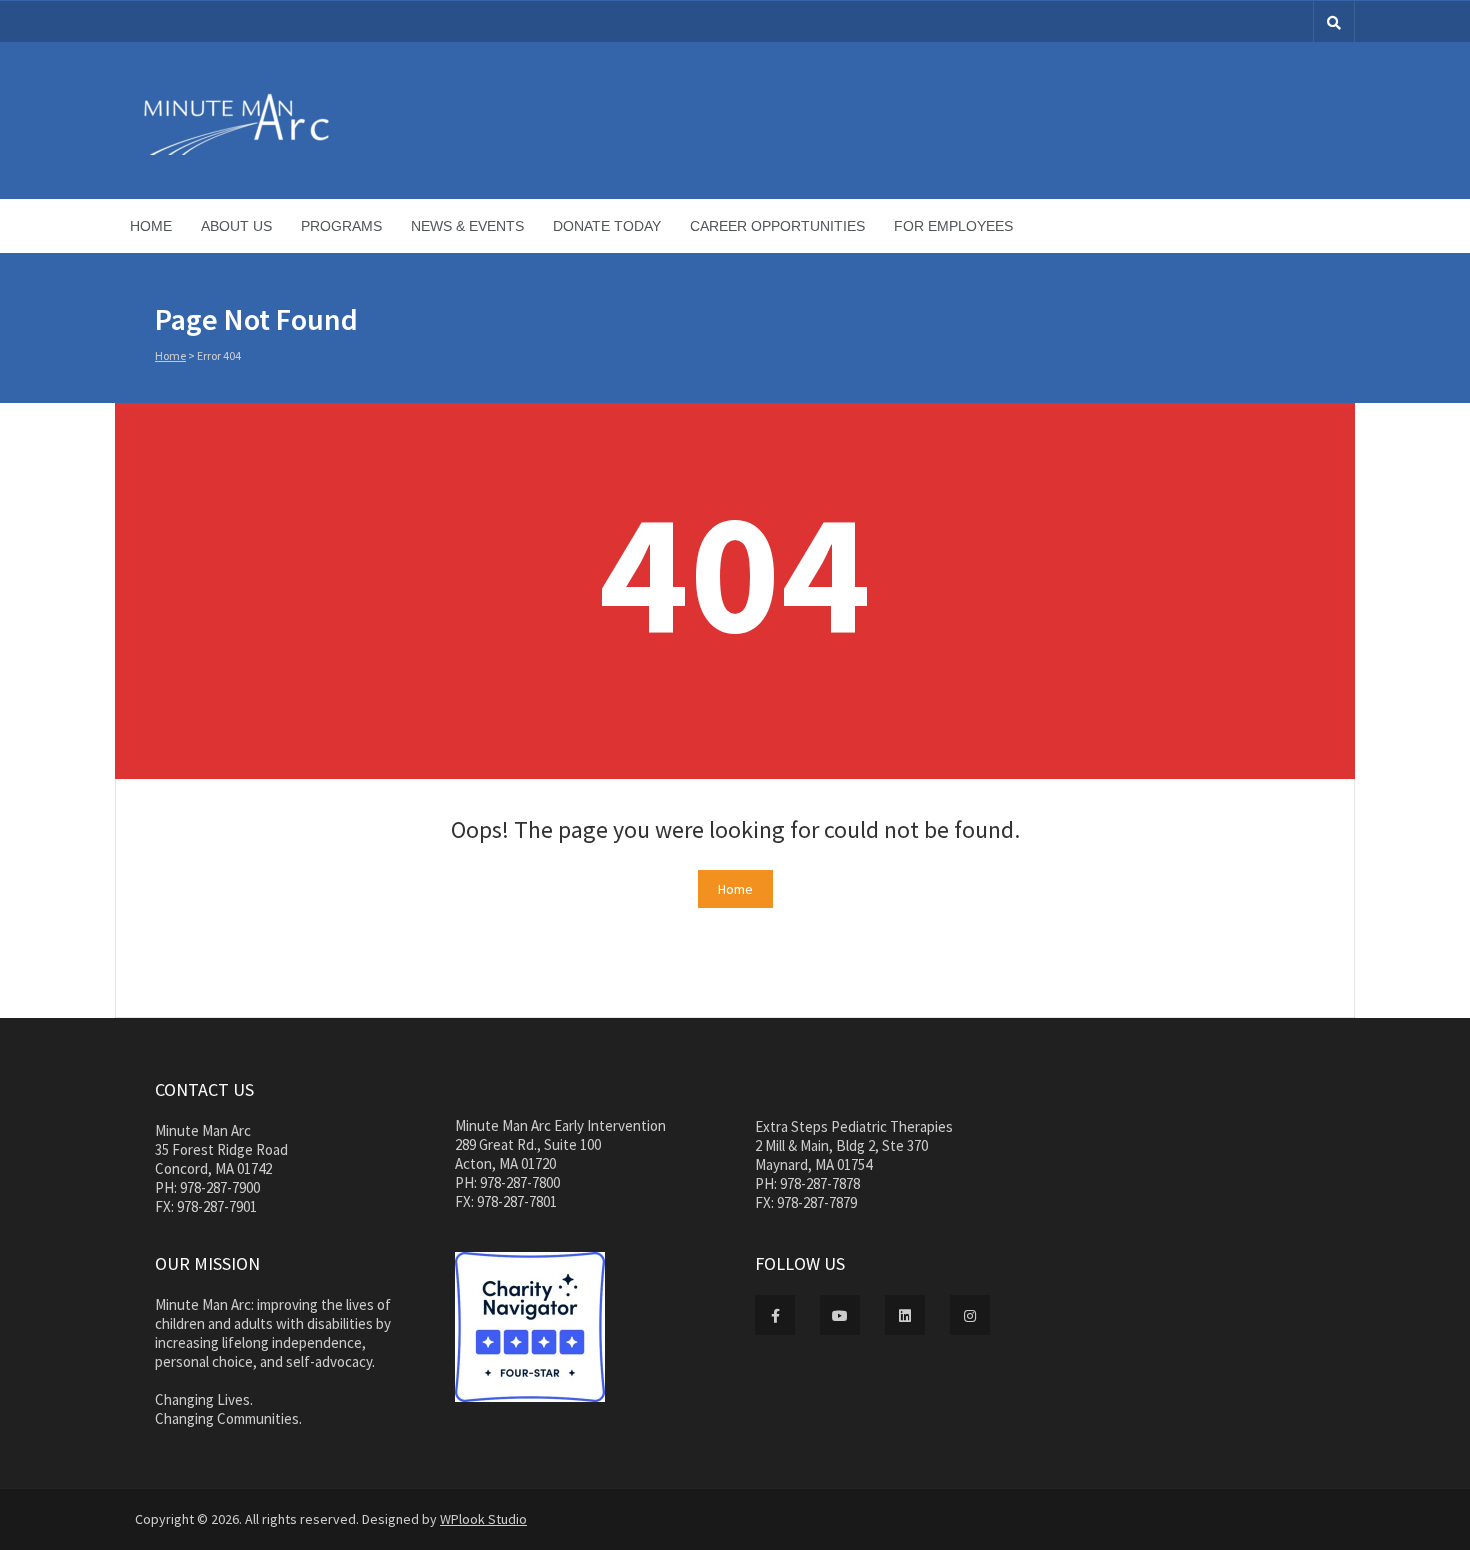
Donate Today (607, 226)
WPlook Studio (483, 1519)
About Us (236, 226)
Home (151, 226)
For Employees (953, 226)
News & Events (467, 226)
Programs (341, 226)
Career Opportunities (777, 226)
